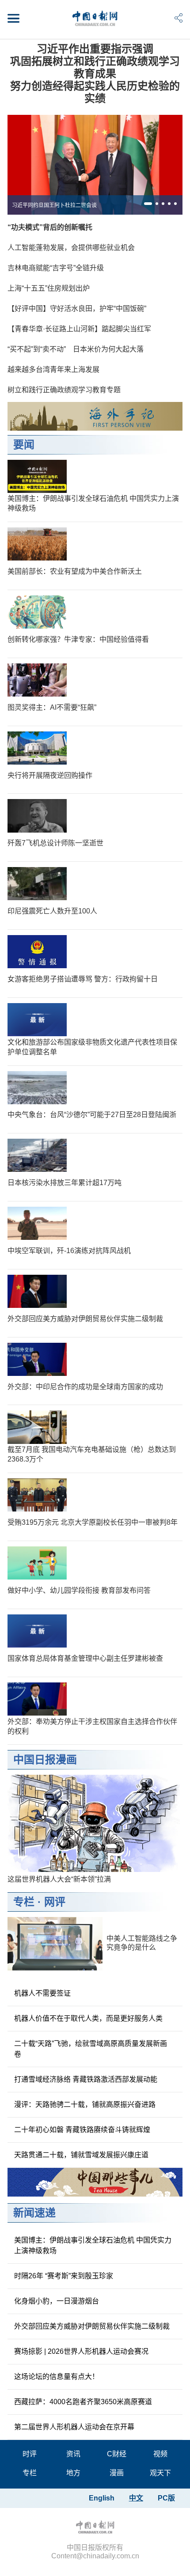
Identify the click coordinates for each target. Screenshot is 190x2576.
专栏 (24, 1902)
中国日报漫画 (45, 1760)
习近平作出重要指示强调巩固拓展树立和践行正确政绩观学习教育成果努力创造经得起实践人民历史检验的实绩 (95, 74)
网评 (55, 1902)
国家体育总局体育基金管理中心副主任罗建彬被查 (85, 1658)
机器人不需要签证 (42, 1993)
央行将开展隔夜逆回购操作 (50, 775)
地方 (73, 2473)
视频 (160, 2454)
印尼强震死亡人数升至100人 (52, 911)
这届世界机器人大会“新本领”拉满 (59, 1879)
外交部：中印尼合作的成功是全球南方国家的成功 (85, 1387)
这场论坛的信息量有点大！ (57, 2377)
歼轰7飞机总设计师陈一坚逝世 (55, 843)
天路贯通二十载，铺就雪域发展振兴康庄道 (81, 2155)
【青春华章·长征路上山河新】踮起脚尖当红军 (79, 329)
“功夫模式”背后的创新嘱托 (50, 227)
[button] (148, 204)
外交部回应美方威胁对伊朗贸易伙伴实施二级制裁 (85, 1319)
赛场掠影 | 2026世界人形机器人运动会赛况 (81, 2351)
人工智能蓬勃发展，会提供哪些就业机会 (71, 248)
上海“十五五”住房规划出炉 (49, 288)
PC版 (166, 2498)
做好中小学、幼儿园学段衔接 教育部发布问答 (79, 1590)
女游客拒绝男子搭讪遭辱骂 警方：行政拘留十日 (83, 979)
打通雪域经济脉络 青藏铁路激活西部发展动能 (86, 2079)
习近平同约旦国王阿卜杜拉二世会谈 (54, 205)
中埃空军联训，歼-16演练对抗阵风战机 (69, 1251)
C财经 (117, 2454)
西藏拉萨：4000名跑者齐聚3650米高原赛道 (83, 2402)
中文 (136, 2498)
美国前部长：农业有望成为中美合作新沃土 (75, 571)
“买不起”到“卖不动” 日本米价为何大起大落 (76, 349)
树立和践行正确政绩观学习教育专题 (64, 390)
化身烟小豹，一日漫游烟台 (57, 2301)
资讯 (73, 2454)
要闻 (24, 445)
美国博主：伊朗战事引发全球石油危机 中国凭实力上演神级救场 (93, 2245)
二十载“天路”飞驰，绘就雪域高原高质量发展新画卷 (91, 2049)
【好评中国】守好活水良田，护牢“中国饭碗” (77, 309)
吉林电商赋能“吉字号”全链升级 (56, 268)
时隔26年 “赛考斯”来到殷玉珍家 (64, 2276)
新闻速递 (34, 2213)
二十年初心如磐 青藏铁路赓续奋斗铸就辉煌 (82, 2130)
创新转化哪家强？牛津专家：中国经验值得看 (78, 639)
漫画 (117, 2473)
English (102, 2498)
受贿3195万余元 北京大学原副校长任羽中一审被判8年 (93, 1522)
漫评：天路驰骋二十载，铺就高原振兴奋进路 (85, 2104)
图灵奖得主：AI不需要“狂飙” (52, 707)
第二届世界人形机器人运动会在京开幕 (74, 2427)
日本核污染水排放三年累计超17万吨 (65, 1183)
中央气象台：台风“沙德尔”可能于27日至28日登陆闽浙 (92, 1115)
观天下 (160, 2473)
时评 (30, 2454)
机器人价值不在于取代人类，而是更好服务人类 (88, 2018)
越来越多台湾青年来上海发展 (53, 369)
